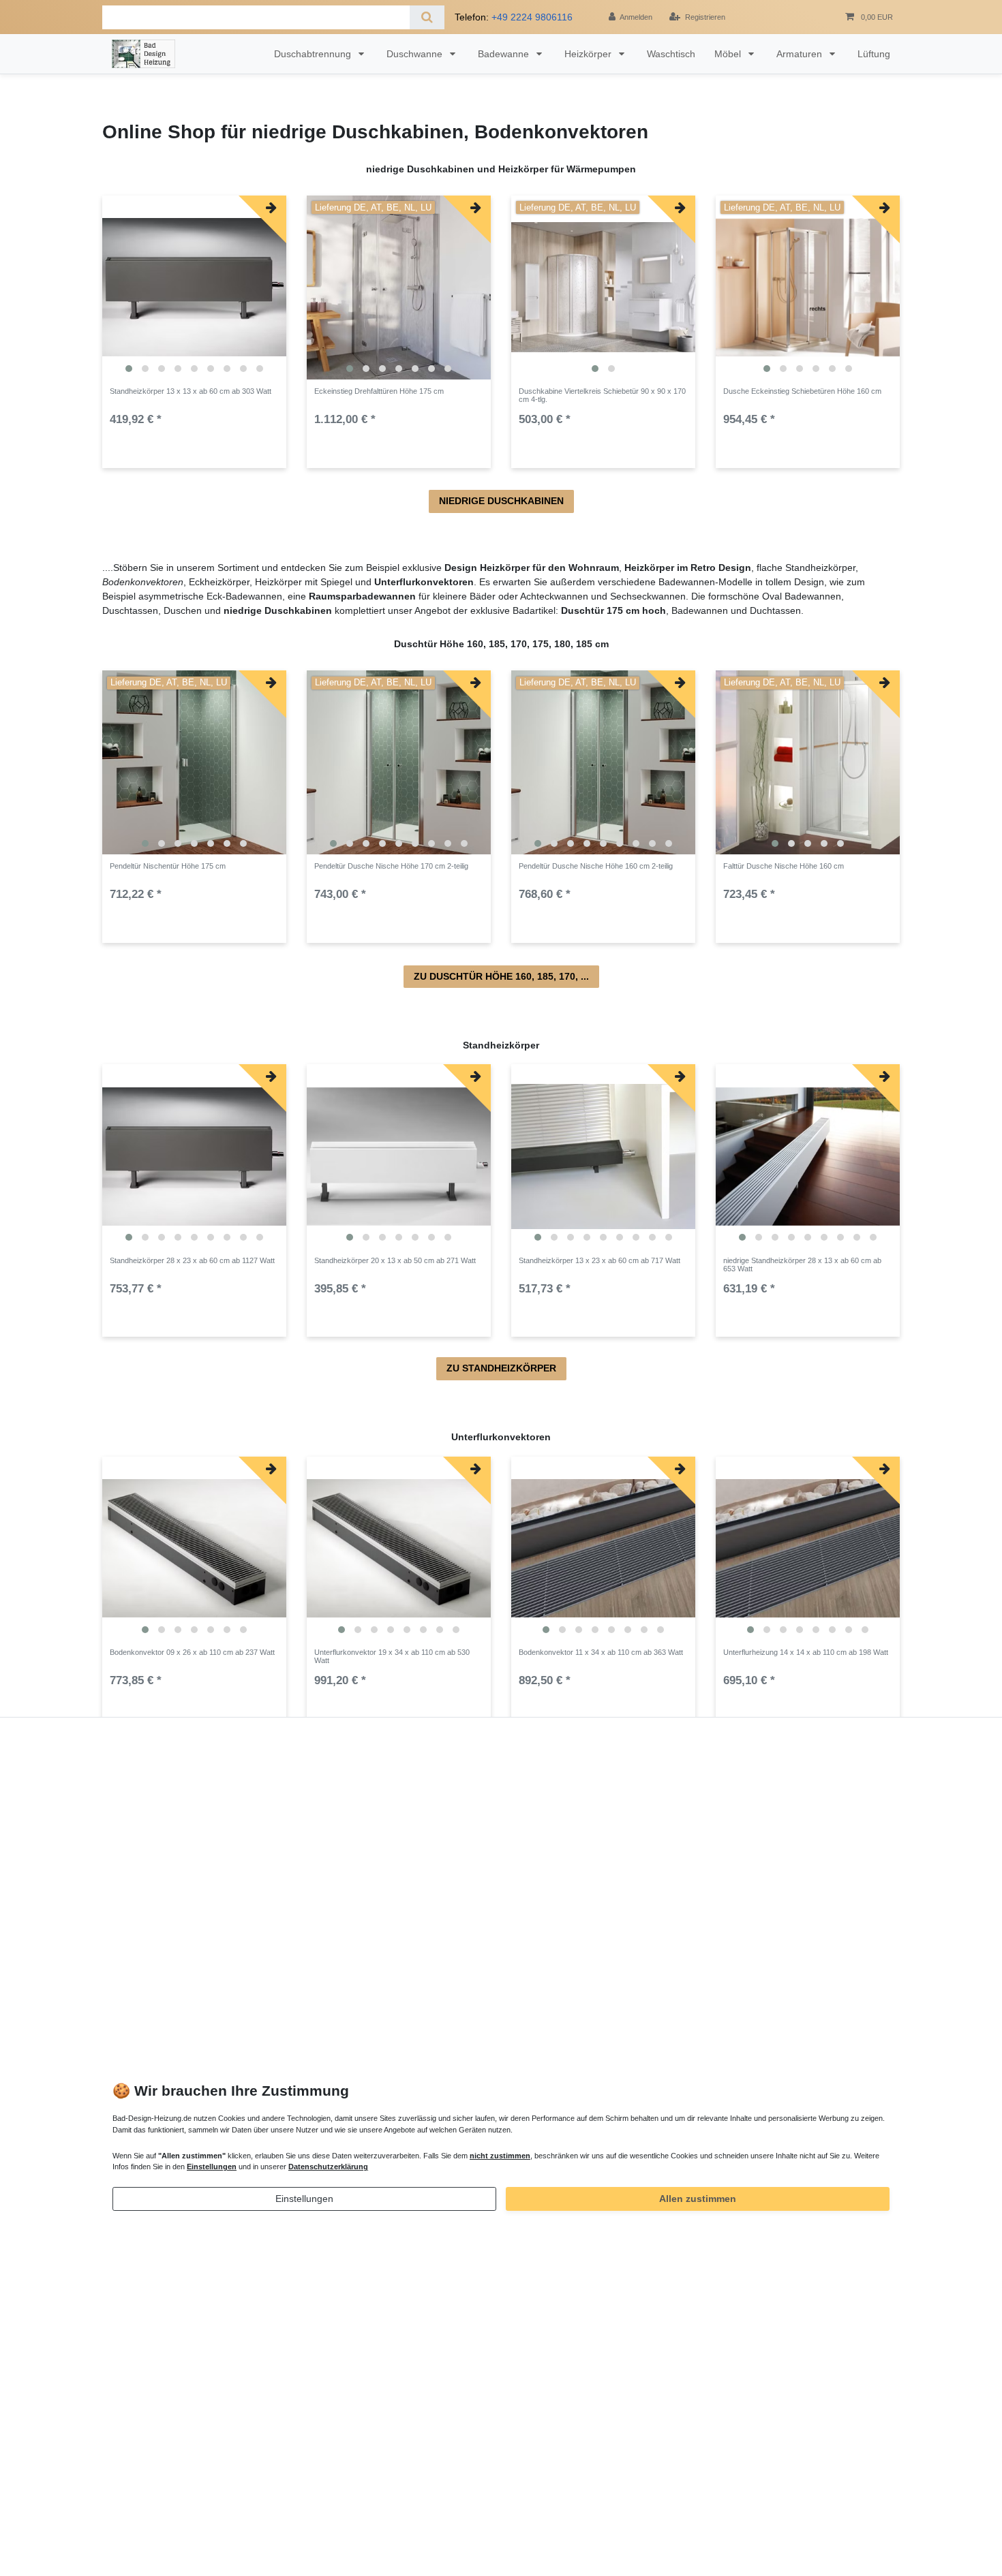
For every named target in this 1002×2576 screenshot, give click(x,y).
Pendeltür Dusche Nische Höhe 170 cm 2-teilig (391, 866)
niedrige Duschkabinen (501, 501)
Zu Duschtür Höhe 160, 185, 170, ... (501, 976)
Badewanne (505, 54)
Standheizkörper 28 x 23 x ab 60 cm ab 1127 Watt (192, 1260)
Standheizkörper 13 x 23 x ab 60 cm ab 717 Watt (599, 1260)
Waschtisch (671, 54)
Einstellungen (304, 2199)
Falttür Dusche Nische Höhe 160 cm (784, 866)
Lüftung (874, 54)
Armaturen (801, 54)
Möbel (729, 54)
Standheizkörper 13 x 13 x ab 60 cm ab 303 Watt (191, 391)
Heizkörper (589, 54)
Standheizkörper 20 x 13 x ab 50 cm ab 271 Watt (395, 1260)
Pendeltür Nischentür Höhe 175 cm (168, 866)
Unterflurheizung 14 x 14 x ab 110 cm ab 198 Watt (806, 1652)
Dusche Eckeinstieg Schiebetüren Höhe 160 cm (802, 391)
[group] (194, 288)
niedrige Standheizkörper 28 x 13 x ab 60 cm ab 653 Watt (802, 1264)
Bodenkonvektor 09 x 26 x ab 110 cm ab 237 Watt (192, 1652)
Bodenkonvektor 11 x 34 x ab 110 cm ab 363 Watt (601, 1652)
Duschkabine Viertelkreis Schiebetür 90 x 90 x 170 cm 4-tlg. (602, 395)
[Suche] (427, 17)
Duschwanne (416, 54)
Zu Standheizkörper (501, 1368)
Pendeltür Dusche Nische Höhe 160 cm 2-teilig (596, 866)
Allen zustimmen (698, 2199)
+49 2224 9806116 (532, 17)
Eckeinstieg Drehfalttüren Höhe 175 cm (379, 391)
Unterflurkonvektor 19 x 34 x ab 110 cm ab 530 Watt (392, 1656)
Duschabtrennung (314, 54)
